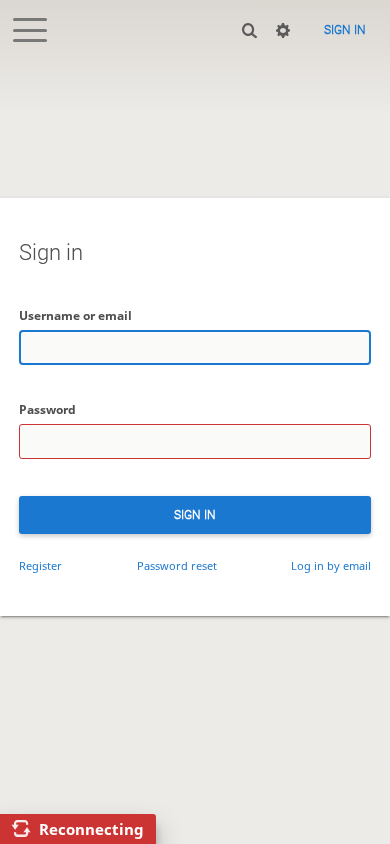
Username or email (75, 315)
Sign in (345, 30)
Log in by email (331, 565)
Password (47, 409)
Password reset (177, 565)
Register (40, 565)
